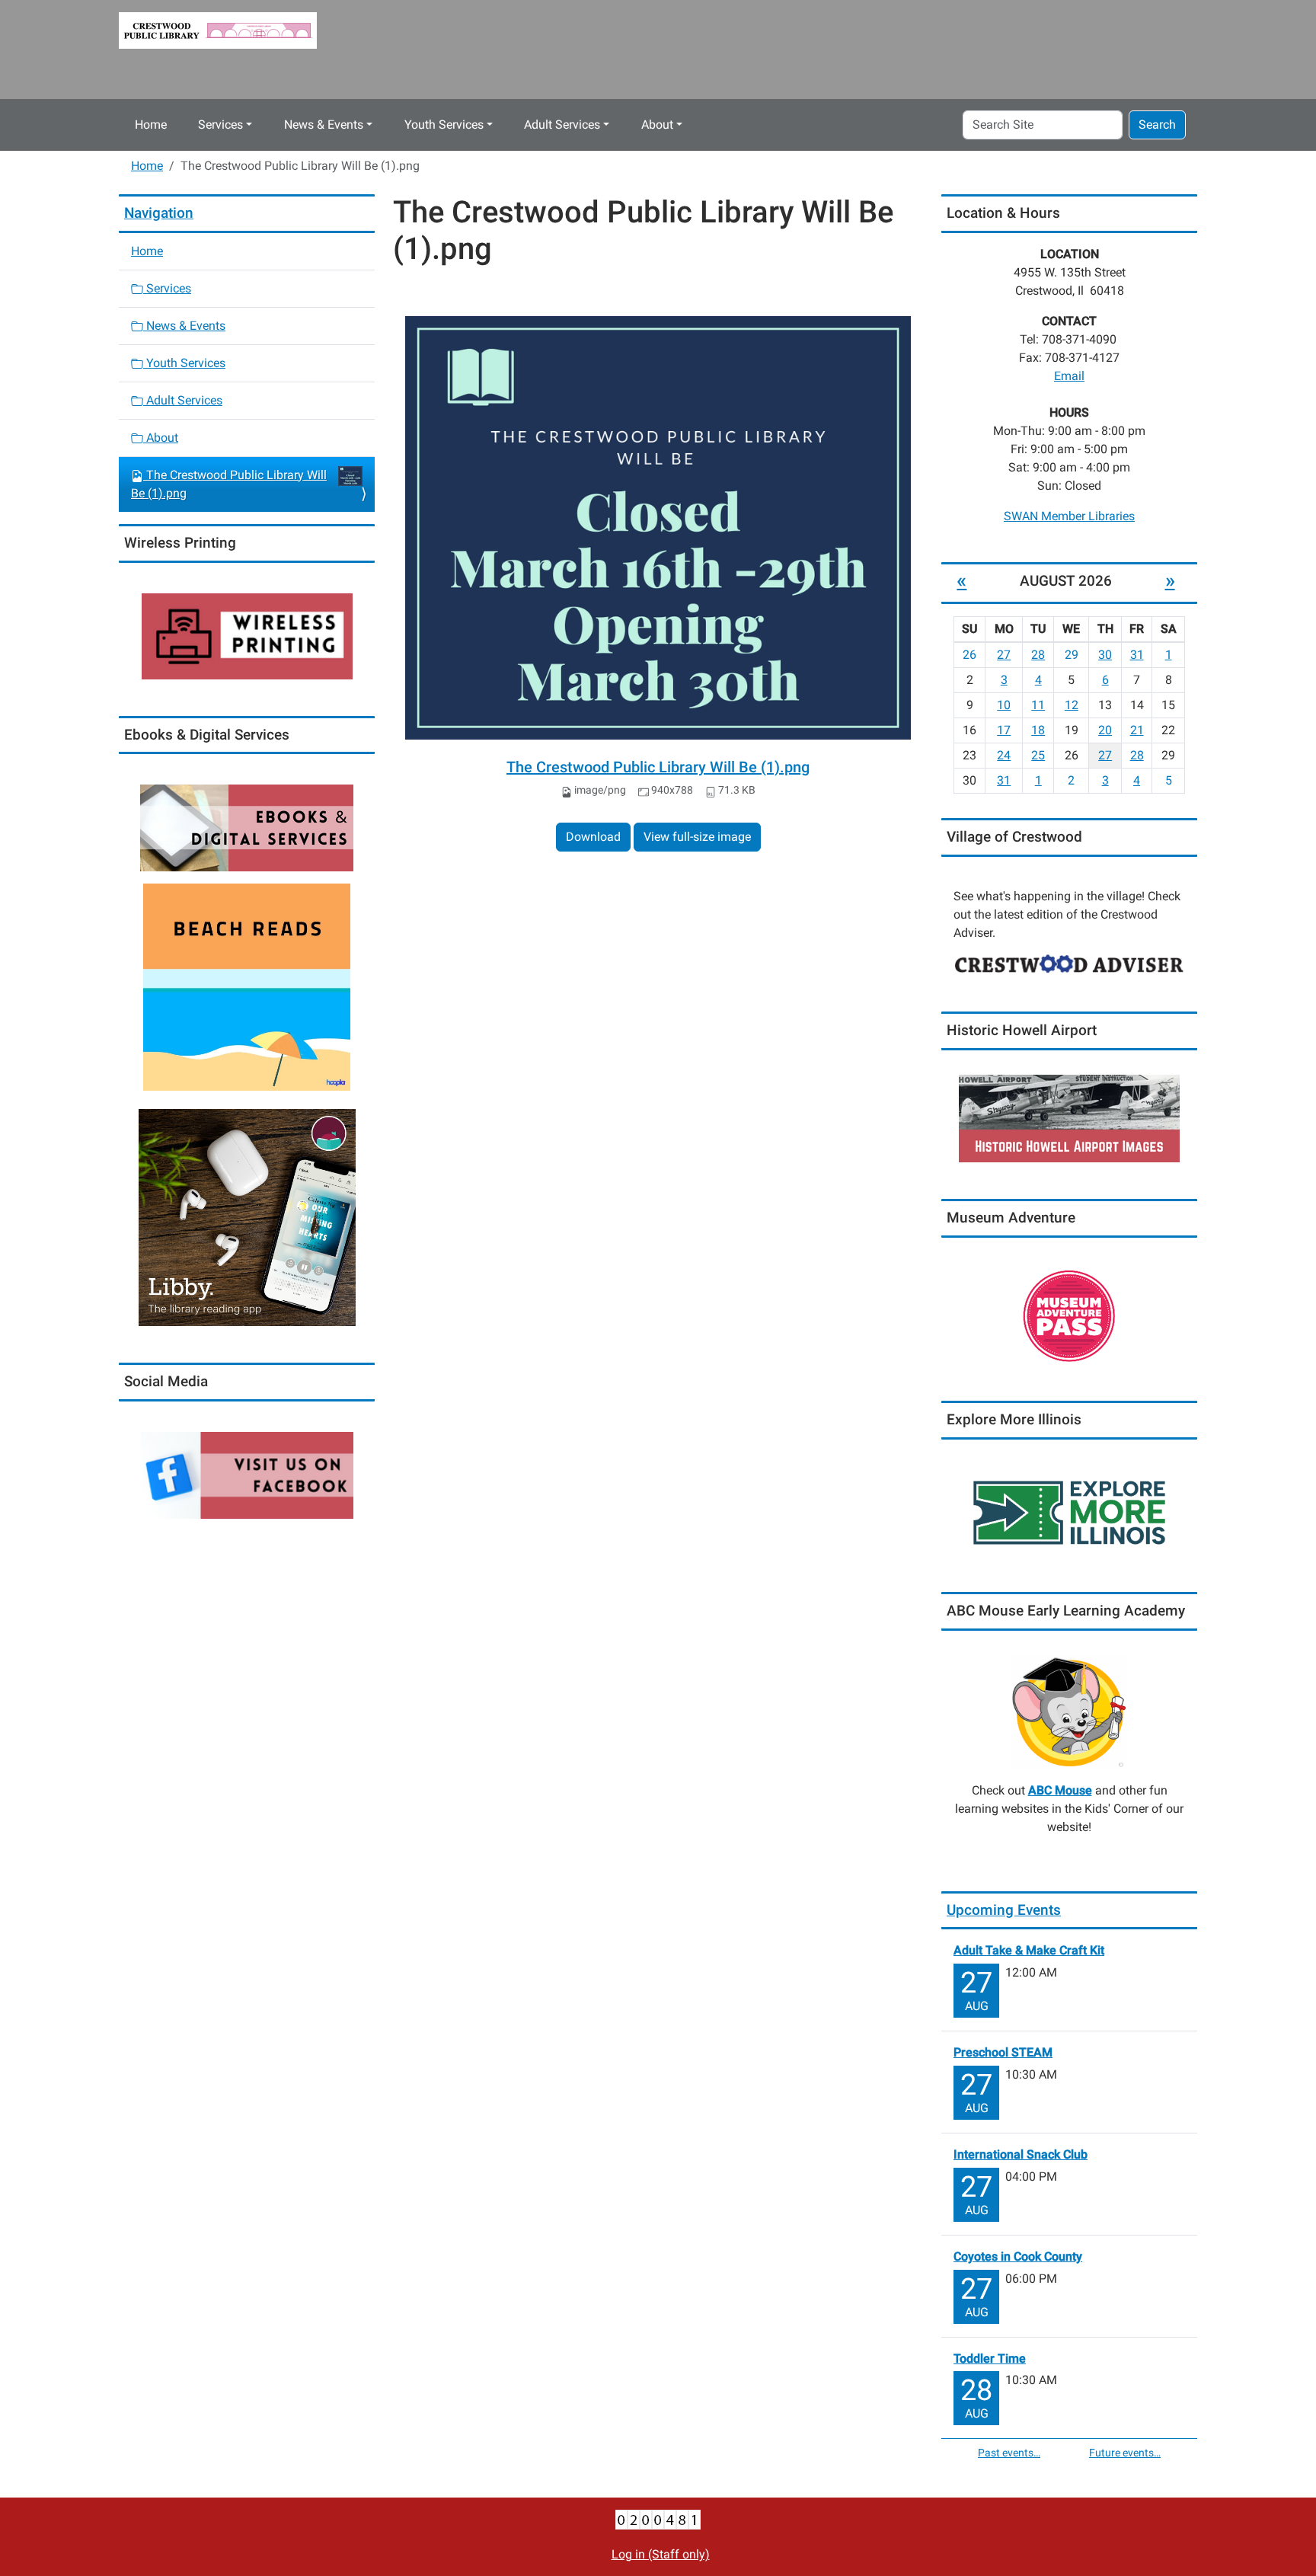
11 (1038, 705)
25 (1038, 755)
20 (1105, 730)
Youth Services (444, 125)
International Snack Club (1021, 2154)
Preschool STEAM (1003, 2052)
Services (220, 125)
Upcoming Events (1004, 1910)
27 (1004, 655)
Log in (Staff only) (661, 2554)
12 (1072, 705)
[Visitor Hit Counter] (658, 2519)
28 (1038, 655)
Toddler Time (990, 2359)
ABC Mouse (1060, 1790)
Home (151, 125)
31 (1137, 655)
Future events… (1125, 2453)
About (657, 125)
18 (1038, 730)
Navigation (159, 213)
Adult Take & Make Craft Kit (1029, 1950)
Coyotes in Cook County (1018, 2256)
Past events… (1009, 2453)
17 (1004, 730)
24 (1004, 755)
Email (1069, 376)
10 (1004, 705)
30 (1105, 655)
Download (593, 837)
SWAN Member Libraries (1069, 516)
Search (1157, 125)
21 (1137, 730)
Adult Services (562, 125)
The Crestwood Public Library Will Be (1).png (658, 767)
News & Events (324, 125)
